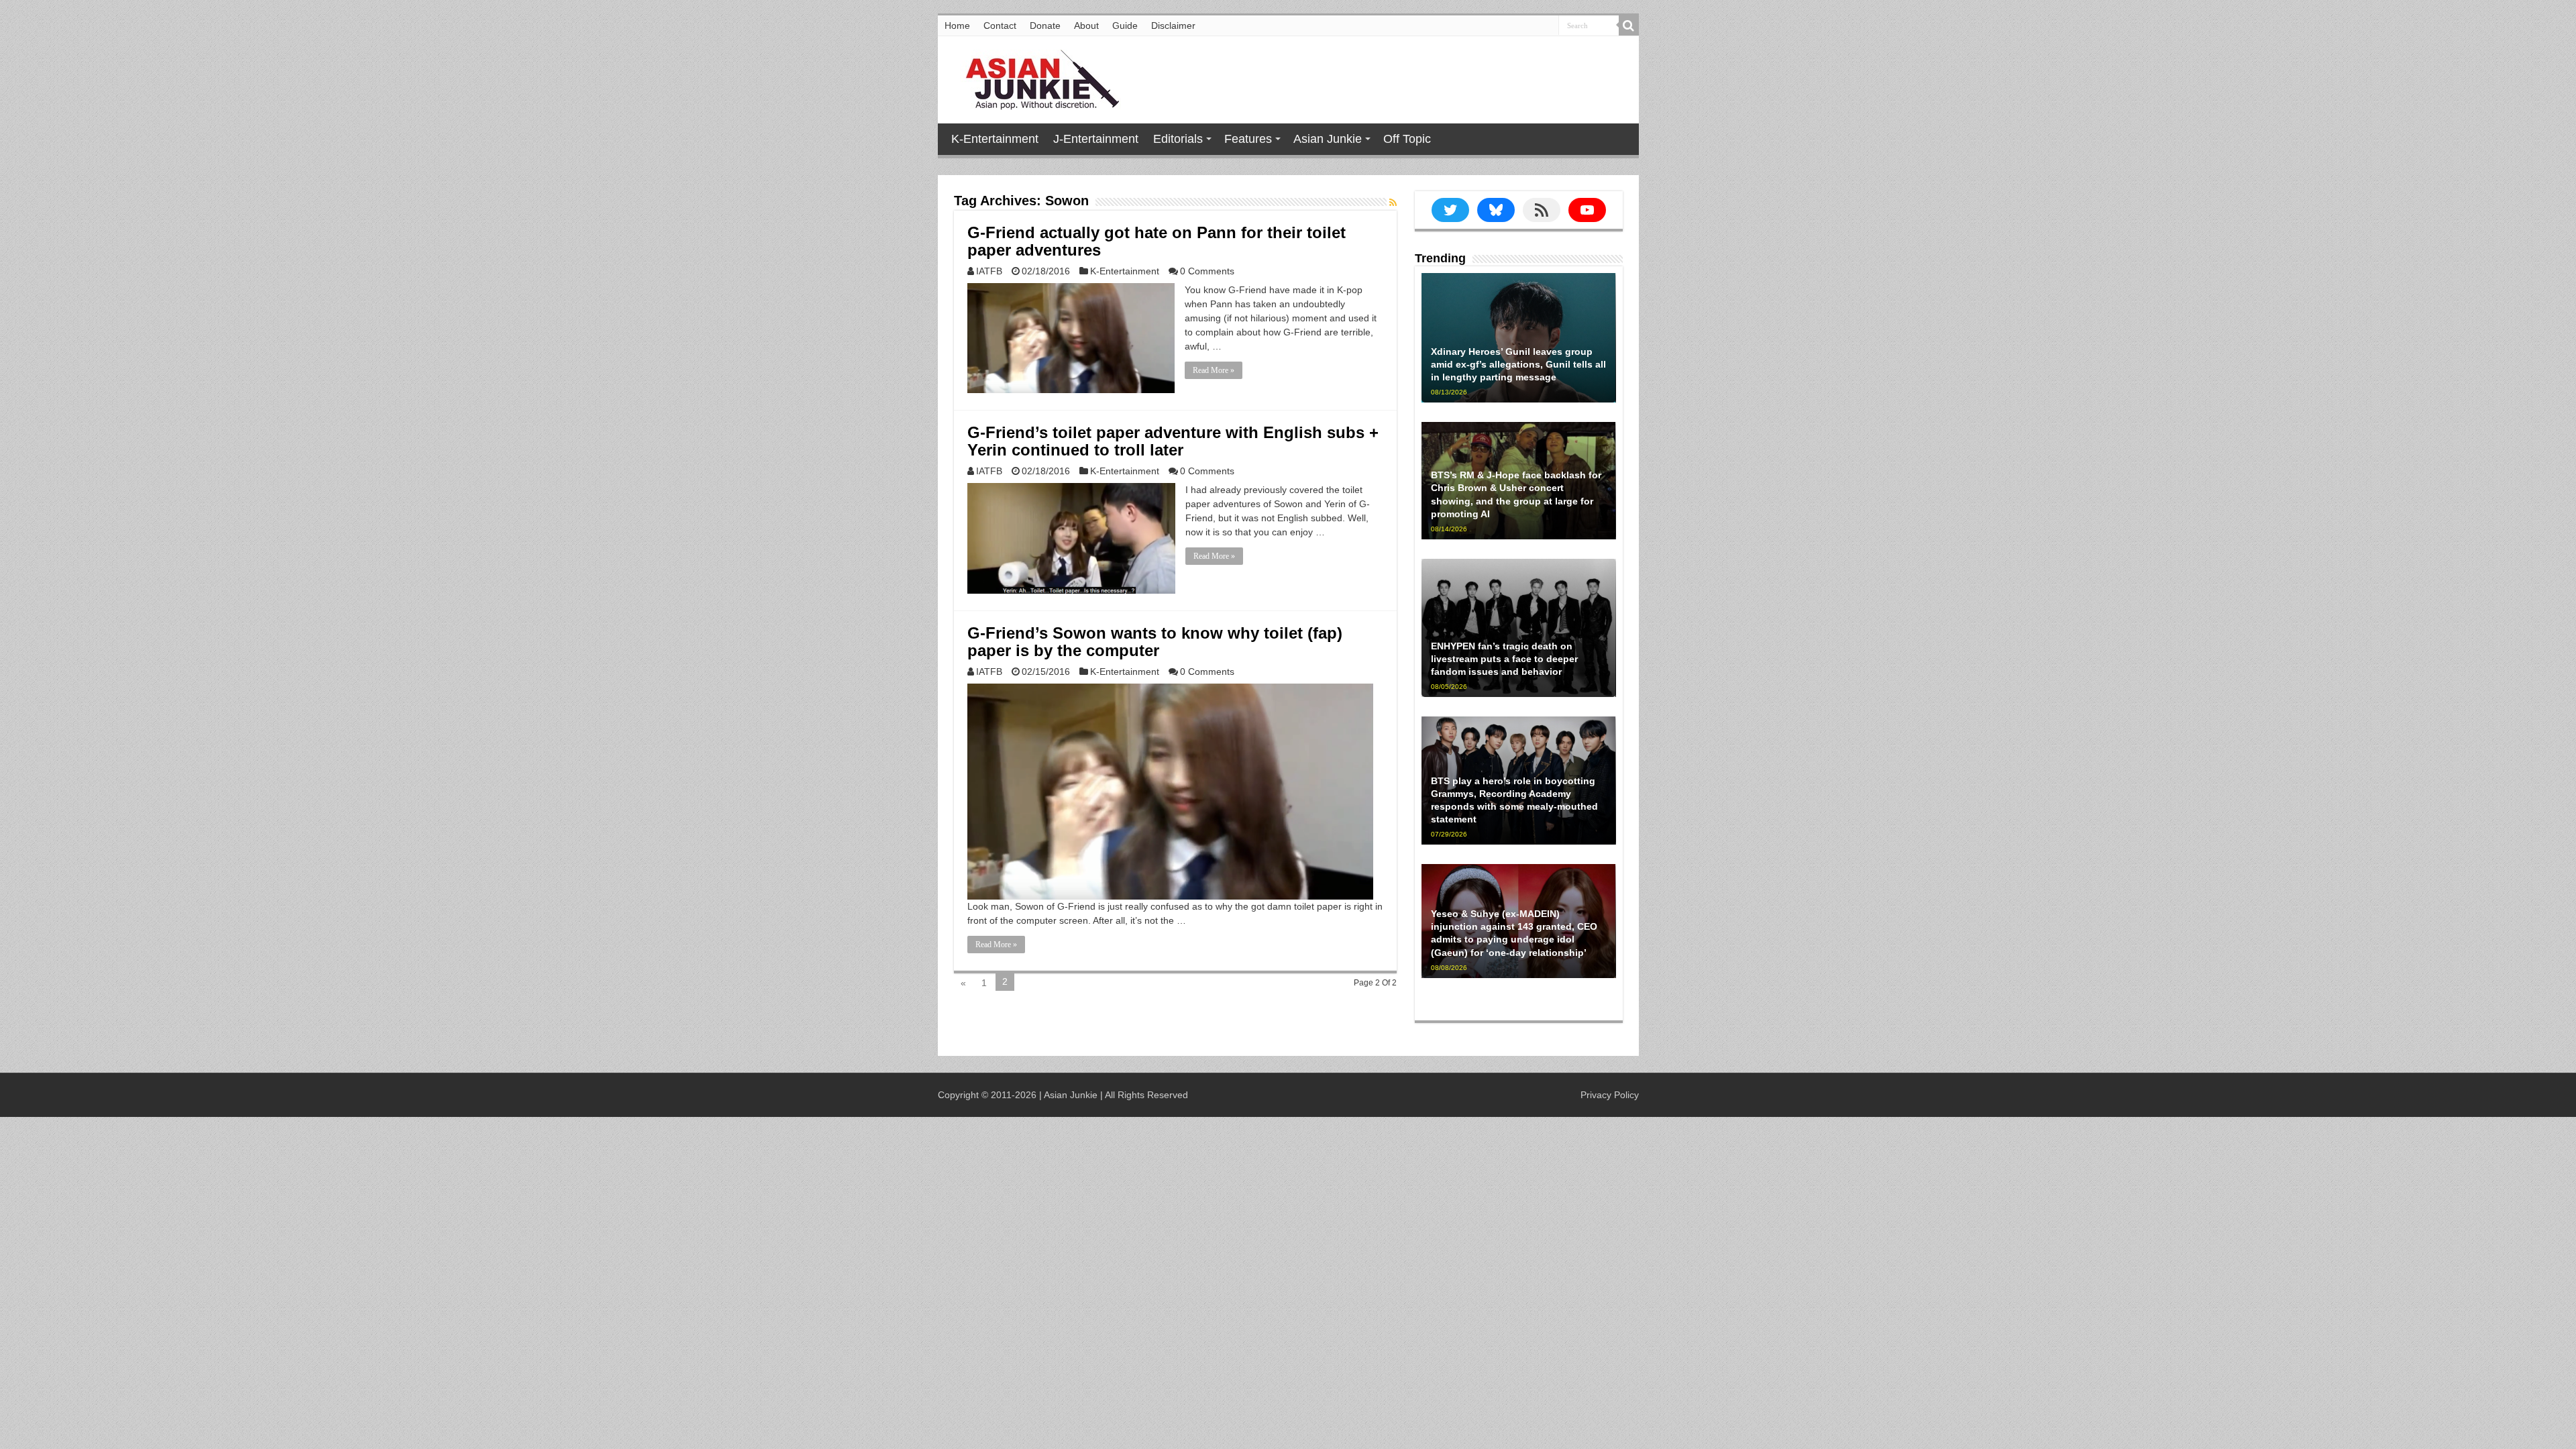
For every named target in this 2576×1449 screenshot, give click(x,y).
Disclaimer (1173, 25)
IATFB (989, 271)
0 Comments (1207, 271)
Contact (1000, 25)
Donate (1045, 25)
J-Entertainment (1096, 139)
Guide (1125, 25)
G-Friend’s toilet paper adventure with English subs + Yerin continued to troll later (1173, 441)
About (1086, 25)
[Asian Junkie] (1035, 77)
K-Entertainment (995, 139)
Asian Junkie (1328, 139)
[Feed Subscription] (1393, 203)
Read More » (1214, 370)
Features (1248, 139)
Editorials (1178, 139)
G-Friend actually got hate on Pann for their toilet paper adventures (1157, 241)
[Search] (1629, 25)
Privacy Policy (1610, 1095)
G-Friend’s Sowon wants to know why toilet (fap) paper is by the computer (1155, 642)
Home (957, 25)
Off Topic (1407, 139)
